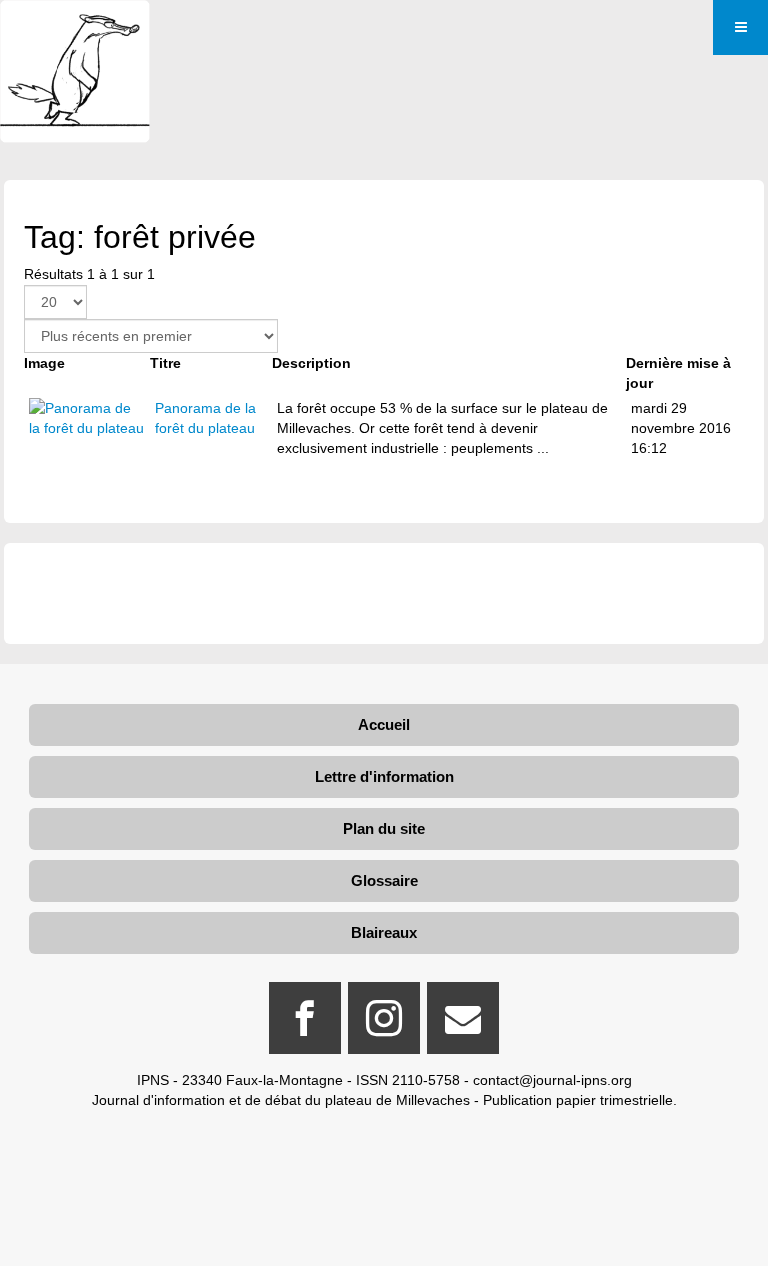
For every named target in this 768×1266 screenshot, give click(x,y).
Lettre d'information (384, 776)
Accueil (384, 724)
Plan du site (384, 828)
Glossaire (384, 880)
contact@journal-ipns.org (552, 1080)
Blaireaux (384, 932)
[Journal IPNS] (75, 27)
